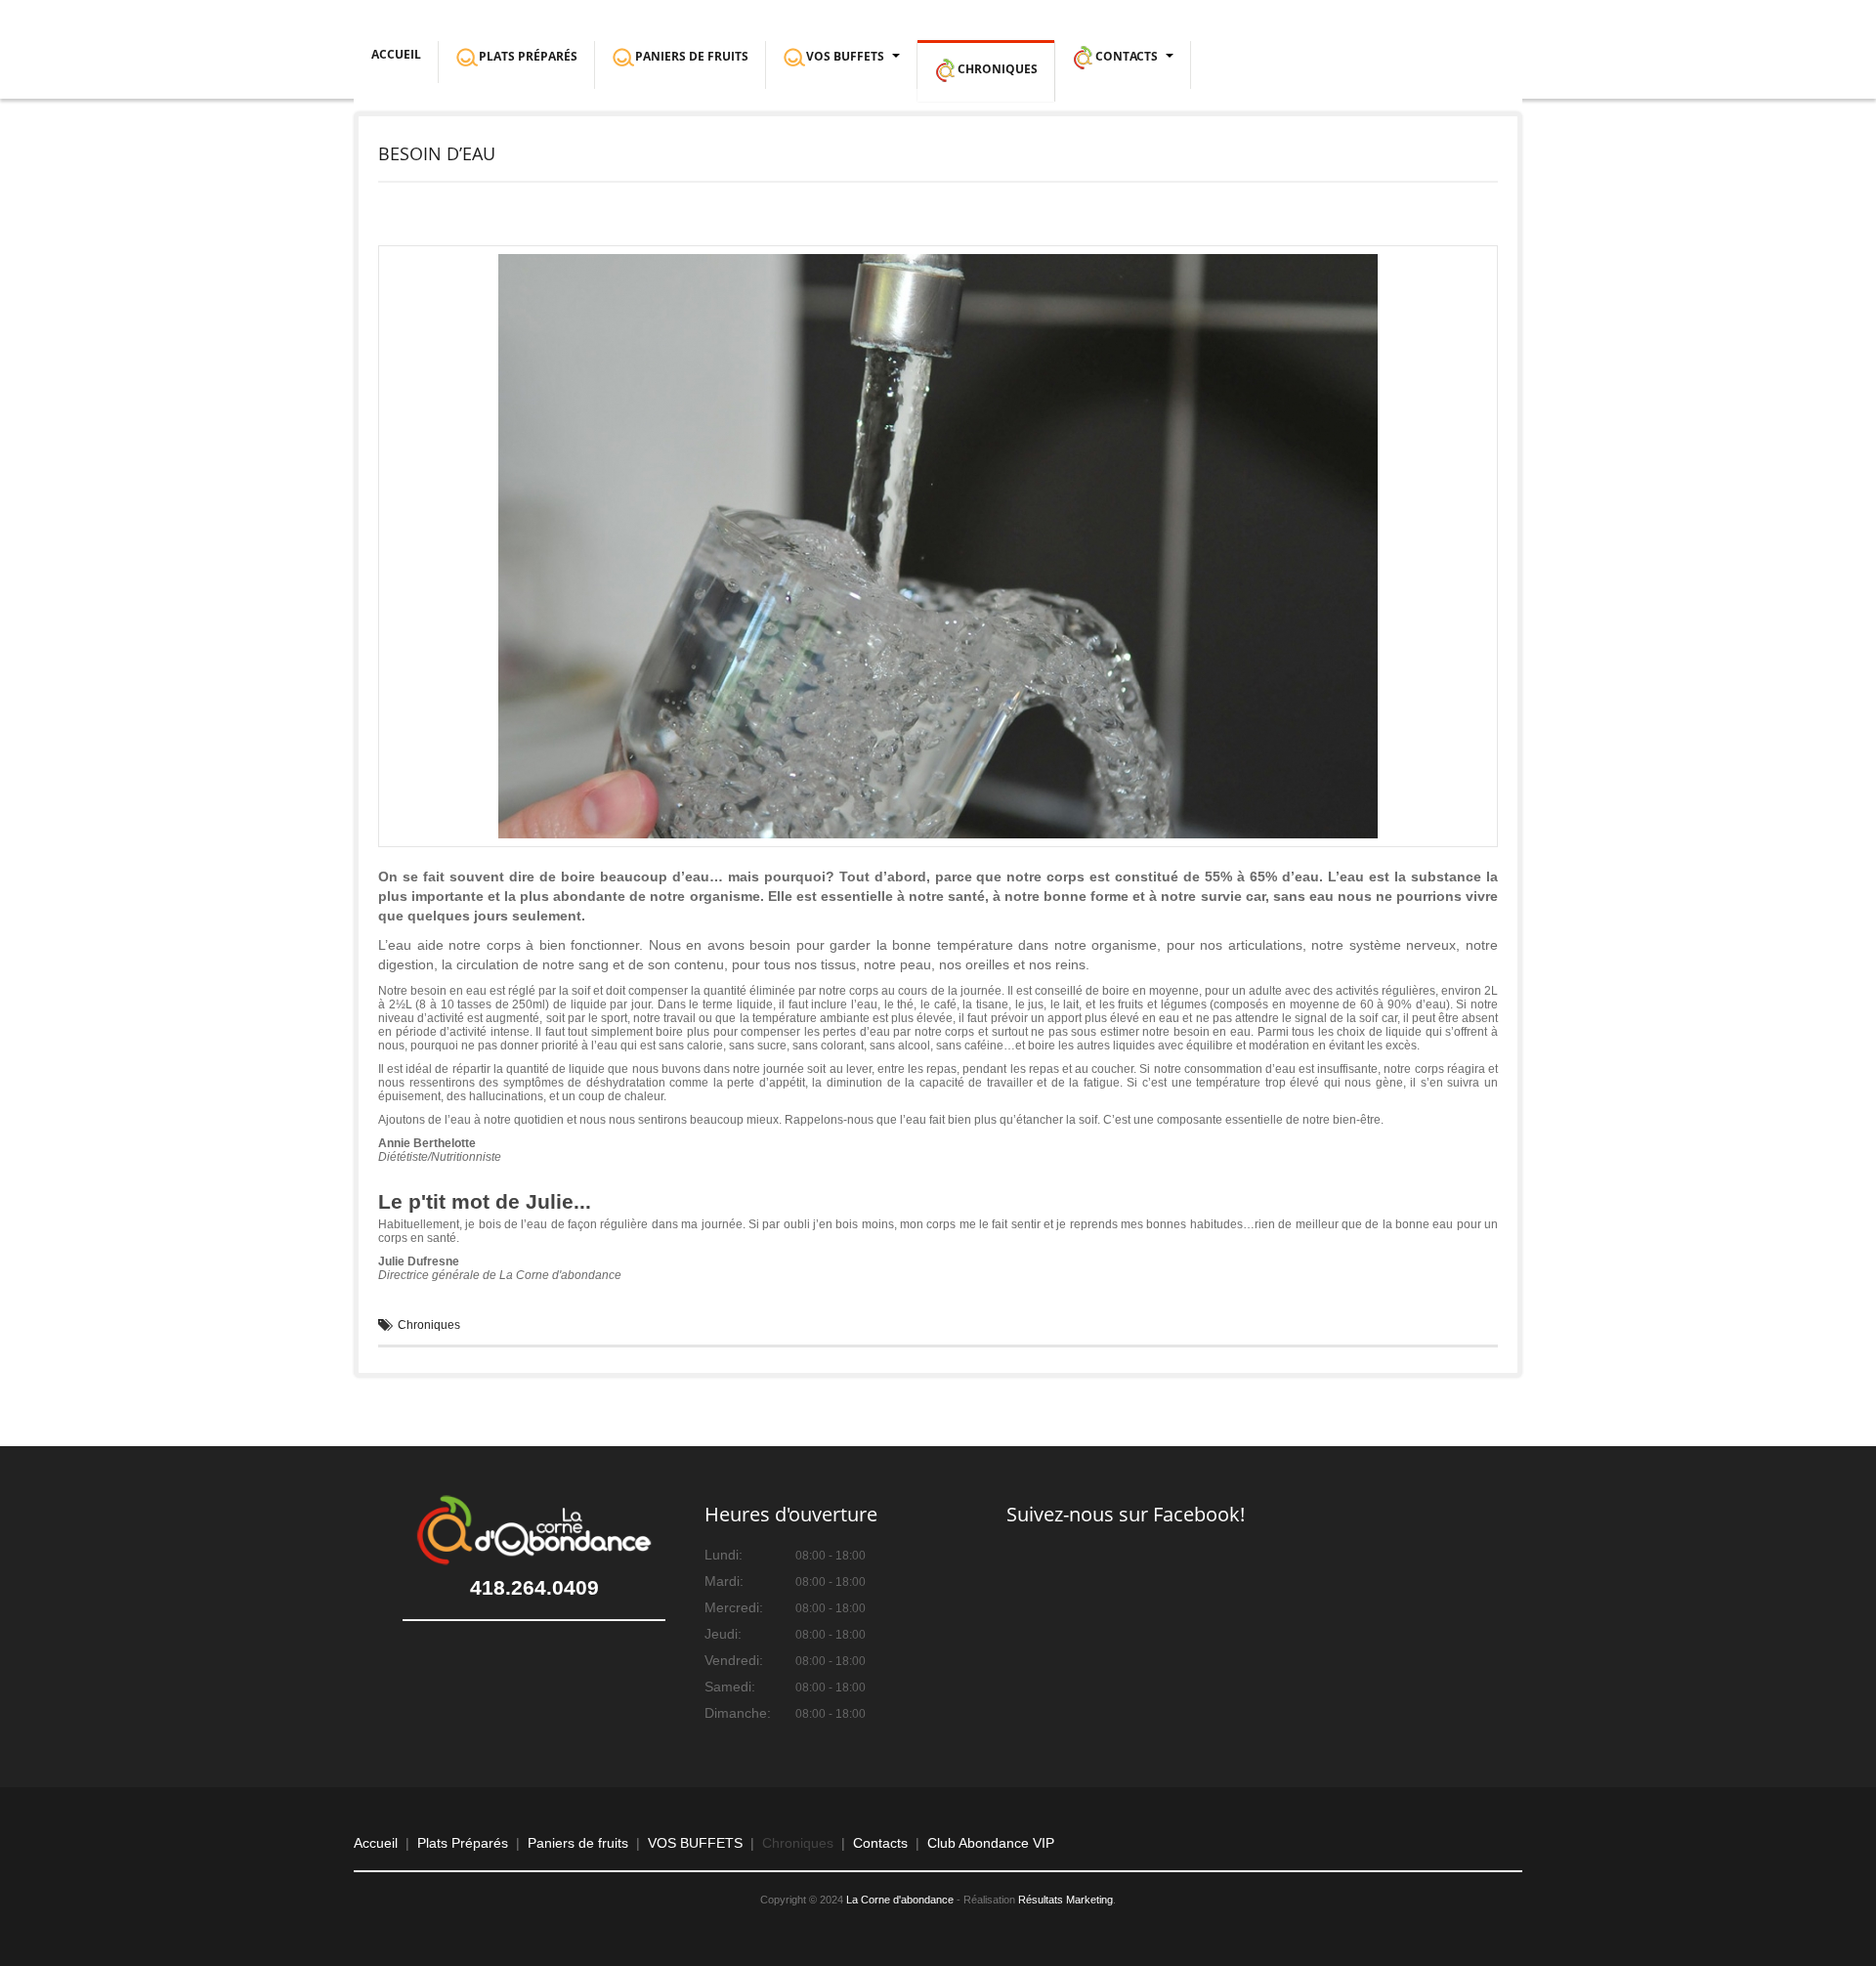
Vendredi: (734, 1660)
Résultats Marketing (1066, 1900)
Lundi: (724, 1555)
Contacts (880, 1843)
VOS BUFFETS (695, 1843)
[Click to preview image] (938, 545)
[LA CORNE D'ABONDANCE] (534, 1530)
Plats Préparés (463, 1843)
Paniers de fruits (578, 1843)
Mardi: (724, 1581)
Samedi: (730, 1687)
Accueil (396, 54)
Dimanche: (738, 1713)
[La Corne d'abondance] (109, 36)
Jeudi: (723, 1634)
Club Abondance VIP (991, 1843)
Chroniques (429, 1325)
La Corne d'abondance (900, 1900)
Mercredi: (734, 1607)
